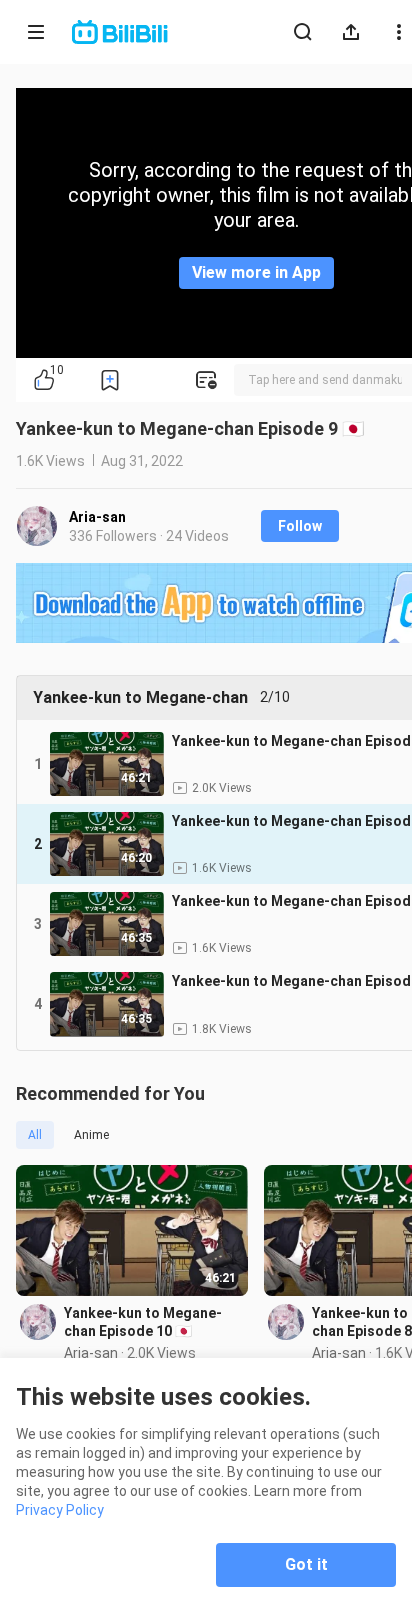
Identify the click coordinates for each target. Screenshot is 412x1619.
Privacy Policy (60, 1510)
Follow (300, 526)
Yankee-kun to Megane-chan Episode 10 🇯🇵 (143, 1322)
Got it (306, 1564)
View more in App (256, 272)
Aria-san (97, 517)
